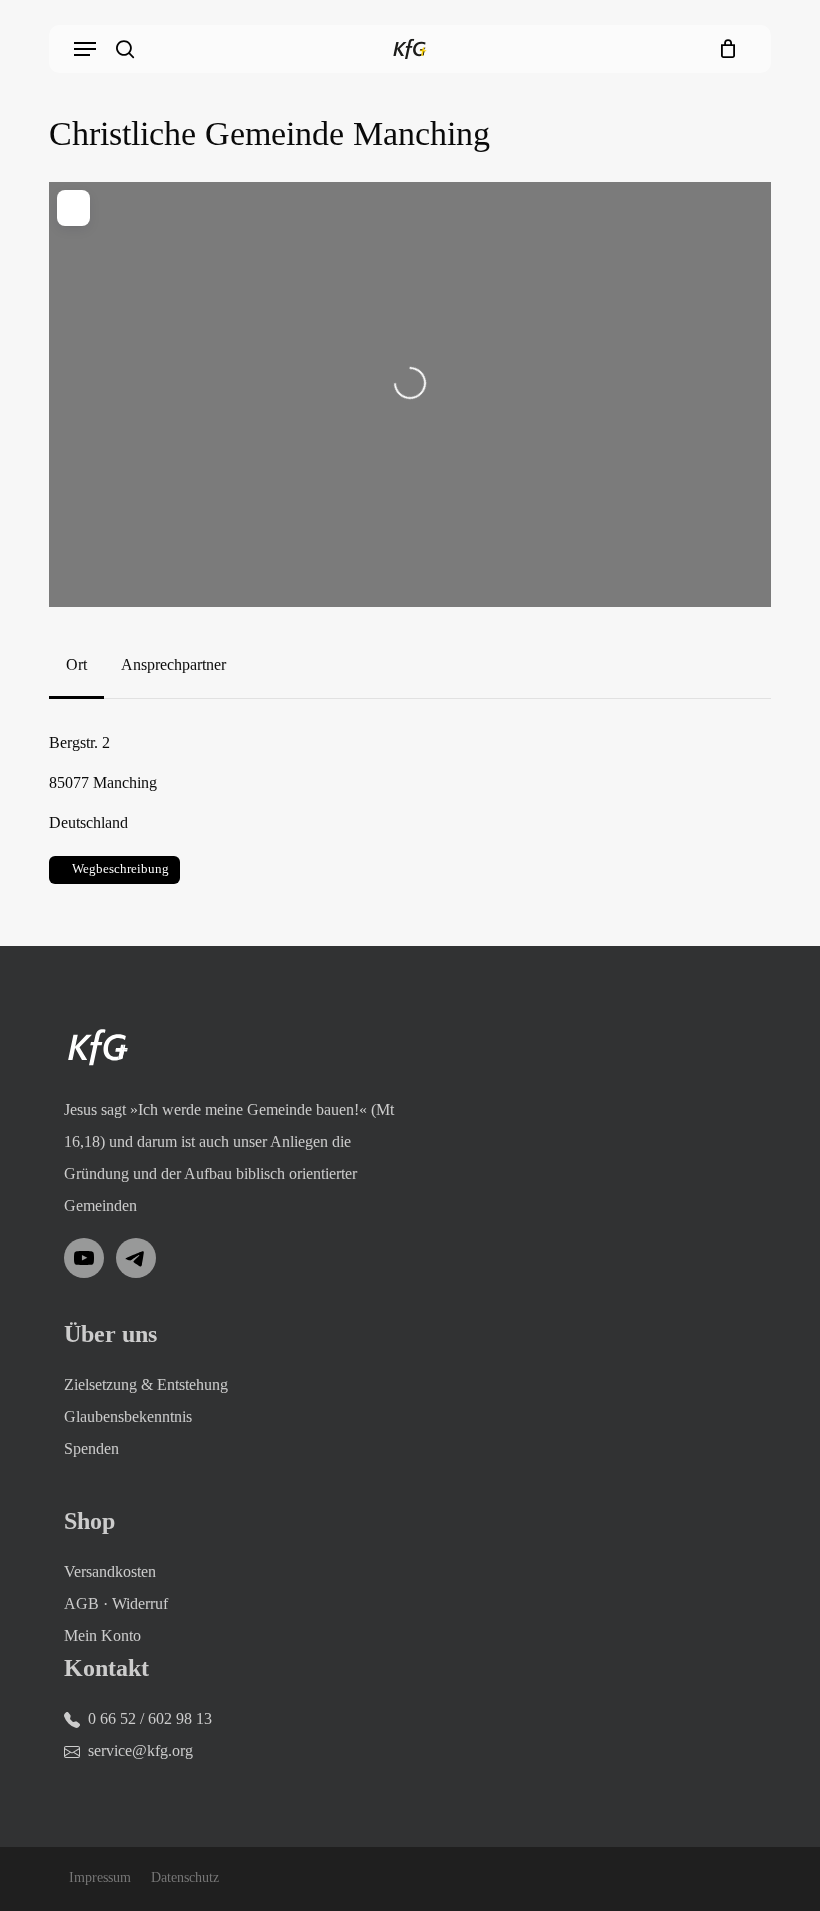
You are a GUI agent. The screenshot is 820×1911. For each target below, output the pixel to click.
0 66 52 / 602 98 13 (150, 1718)
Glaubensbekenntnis (128, 1416)
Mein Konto (102, 1635)
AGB (81, 1603)
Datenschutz (185, 1877)
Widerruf (140, 1603)
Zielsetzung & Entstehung (146, 1384)
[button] (85, 49)
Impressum (100, 1877)
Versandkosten (110, 1571)
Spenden (91, 1448)
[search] (125, 49)
